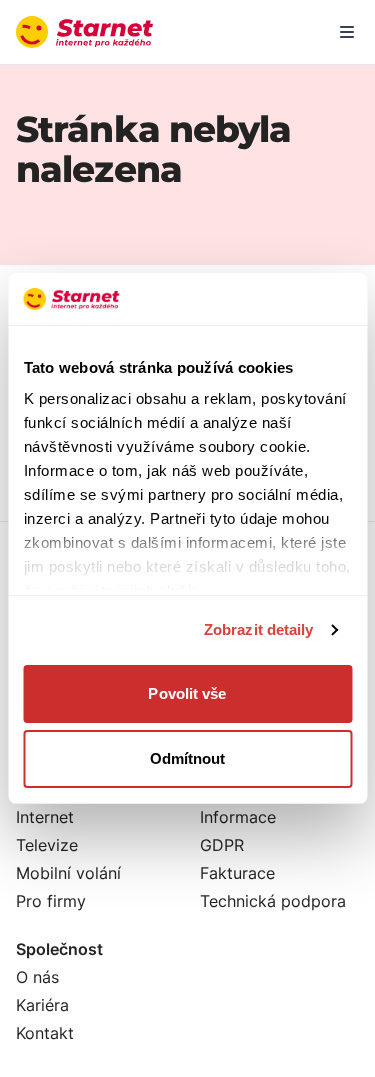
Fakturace (237, 873)
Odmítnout (188, 758)
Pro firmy (51, 901)
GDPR (222, 845)
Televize (47, 845)
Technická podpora (273, 901)
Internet (45, 817)
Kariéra (42, 1005)
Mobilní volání (68, 873)
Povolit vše (187, 693)
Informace (238, 817)
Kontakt (45, 1033)
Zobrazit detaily (259, 629)
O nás (37, 977)
